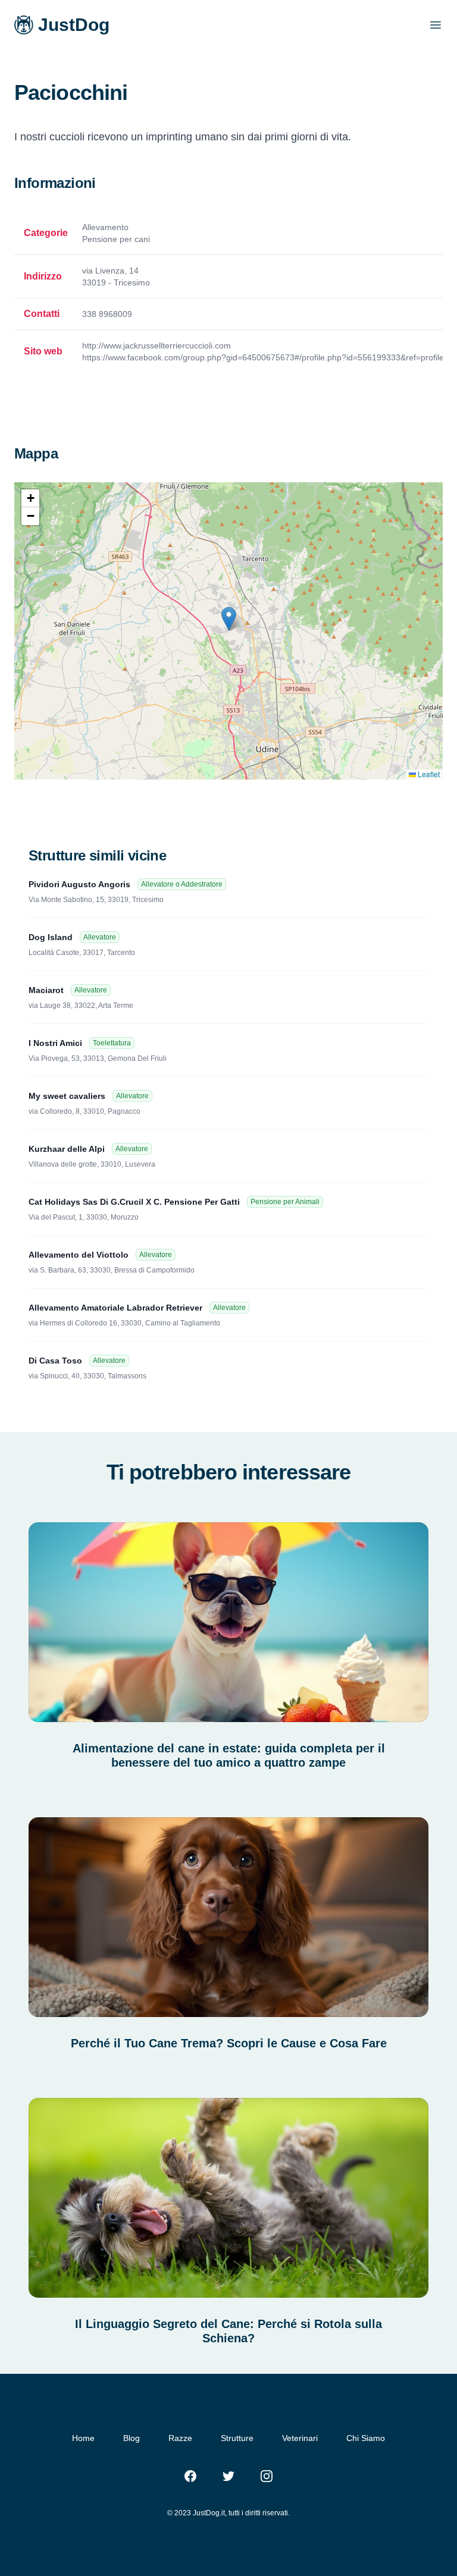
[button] (229, 619)
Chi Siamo (366, 2438)
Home (83, 2438)
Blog (132, 2438)
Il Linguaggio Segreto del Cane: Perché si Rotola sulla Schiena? (228, 2331)
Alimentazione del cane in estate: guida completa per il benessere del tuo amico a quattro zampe (229, 1755)
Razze (180, 2438)
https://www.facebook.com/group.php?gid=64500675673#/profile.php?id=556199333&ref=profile (263, 357)
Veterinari (300, 2438)
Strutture (237, 2438)
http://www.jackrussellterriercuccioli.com (156, 345)
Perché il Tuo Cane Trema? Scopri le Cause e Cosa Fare (229, 2043)
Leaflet (428, 774)
